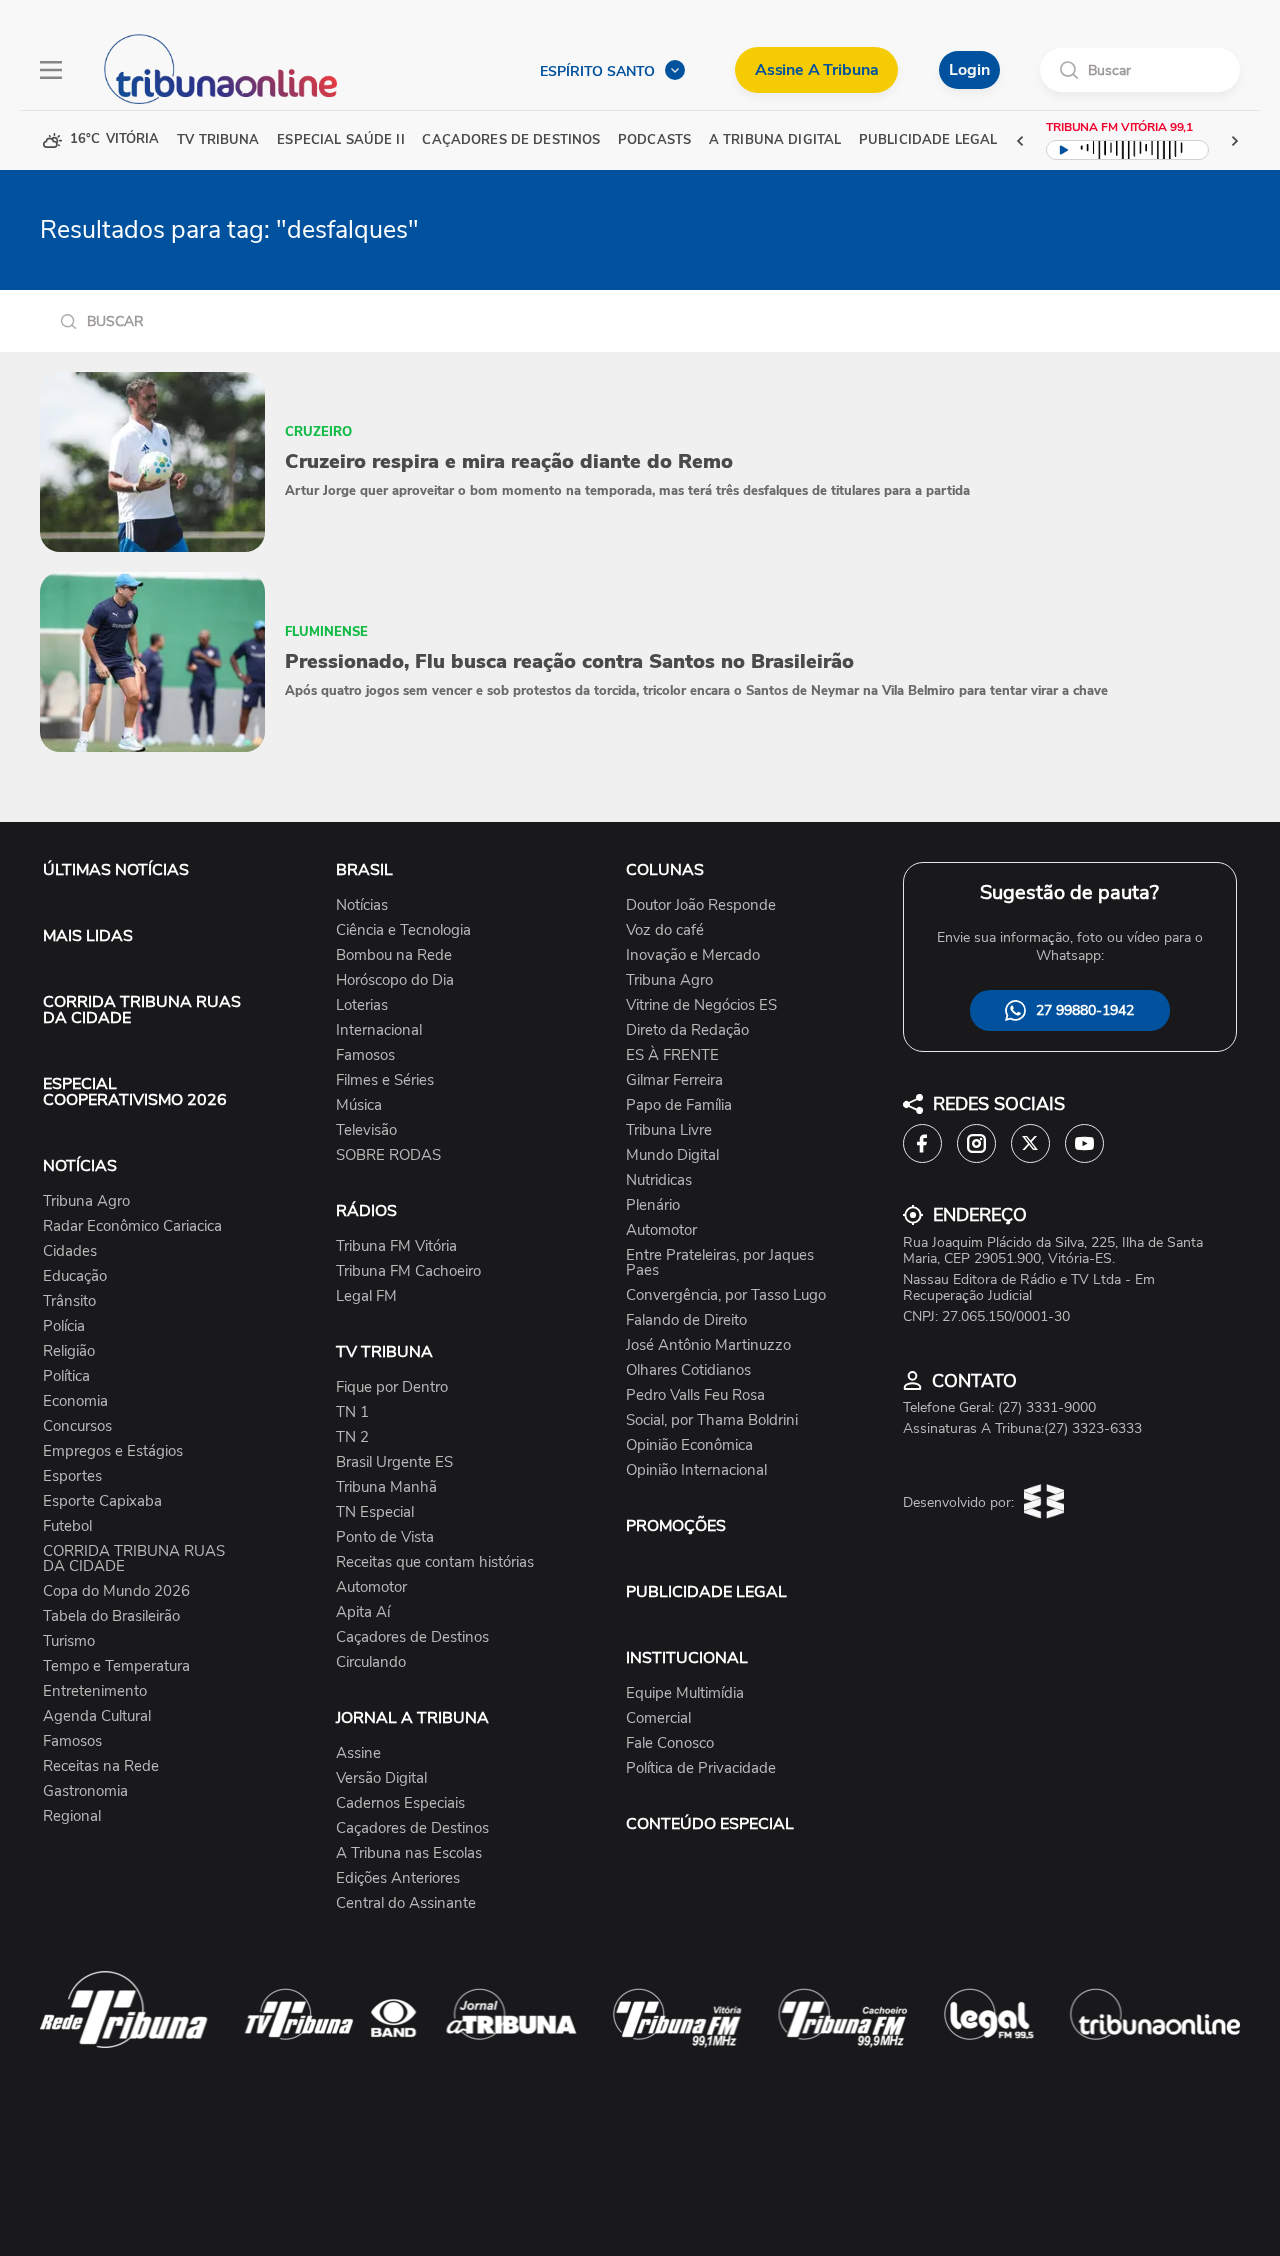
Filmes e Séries (385, 1080)
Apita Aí (363, 1612)
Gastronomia (85, 1791)
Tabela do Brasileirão (111, 1616)
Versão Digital (381, 1778)
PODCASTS (654, 140)
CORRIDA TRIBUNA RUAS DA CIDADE (142, 1010)
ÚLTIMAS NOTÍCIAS (116, 870)
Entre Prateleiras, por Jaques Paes (720, 1263)
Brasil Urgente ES (394, 1462)
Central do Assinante (406, 1903)
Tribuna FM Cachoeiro (408, 1271)
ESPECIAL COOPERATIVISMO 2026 (135, 1092)
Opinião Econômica (689, 1445)
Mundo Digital (672, 1155)
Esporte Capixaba (102, 1501)
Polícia (64, 1326)
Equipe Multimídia (685, 1693)
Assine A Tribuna (816, 70)
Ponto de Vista (385, 1537)
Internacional (379, 1030)
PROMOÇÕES (676, 1526)
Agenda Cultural (97, 1716)
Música (359, 1105)
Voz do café (665, 930)
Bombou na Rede (394, 955)
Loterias (362, 1005)
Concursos (77, 1426)
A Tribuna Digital (775, 140)
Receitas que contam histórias (435, 1562)
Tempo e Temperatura (116, 1666)
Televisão (366, 1130)
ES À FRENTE (672, 1055)
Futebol (67, 1526)
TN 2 (352, 1437)
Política (66, 1376)
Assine (358, 1753)
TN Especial (375, 1512)
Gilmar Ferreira (674, 1080)
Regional (72, 1816)
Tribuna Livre (669, 1130)
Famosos (72, 1741)
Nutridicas (659, 1180)
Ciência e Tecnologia (403, 930)
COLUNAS (665, 870)
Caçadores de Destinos (412, 1637)
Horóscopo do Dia (395, 980)
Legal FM (366, 1296)
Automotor (371, 1587)
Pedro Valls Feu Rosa (695, 1395)
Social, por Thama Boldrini (712, 1420)
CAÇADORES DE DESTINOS (511, 140)
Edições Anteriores (398, 1878)
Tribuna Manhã (386, 1487)
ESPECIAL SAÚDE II (340, 140)
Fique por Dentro (392, 1387)
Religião (69, 1351)
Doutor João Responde (701, 905)
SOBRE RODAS (388, 1155)
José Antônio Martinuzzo (708, 1345)
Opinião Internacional (696, 1470)
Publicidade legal (928, 140)
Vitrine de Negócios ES (701, 1005)
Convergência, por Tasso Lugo (726, 1295)
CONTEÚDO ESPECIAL (710, 1824)
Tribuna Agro (86, 1201)
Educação (75, 1276)
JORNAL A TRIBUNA (412, 1718)
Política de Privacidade (701, 1768)
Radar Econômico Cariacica (132, 1226)
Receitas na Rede (101, 1766)
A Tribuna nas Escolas (409, 1853)
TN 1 (352, 1412)
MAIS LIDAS (88, 936)
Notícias (362, 905)
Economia (75, 1401)
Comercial (658, 1718)
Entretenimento (95, 1691)
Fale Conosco (670, 1743)
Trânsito (69, 1301)
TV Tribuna (218, 140)
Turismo (69, 1641)
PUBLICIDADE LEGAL (706, 1592)
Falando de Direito (686, 1320)
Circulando (371, 1662)
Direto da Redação (687, 1030)
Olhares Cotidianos (688, 1370)
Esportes (72, 1476)
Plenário (653, 1205)
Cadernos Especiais (400, 1803)
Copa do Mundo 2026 (116, 1591)
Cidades (70, 1251)
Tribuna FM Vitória (396, 1246)
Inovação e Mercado (693, 955)
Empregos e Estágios (113, 1451)
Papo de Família (679, 1105)
